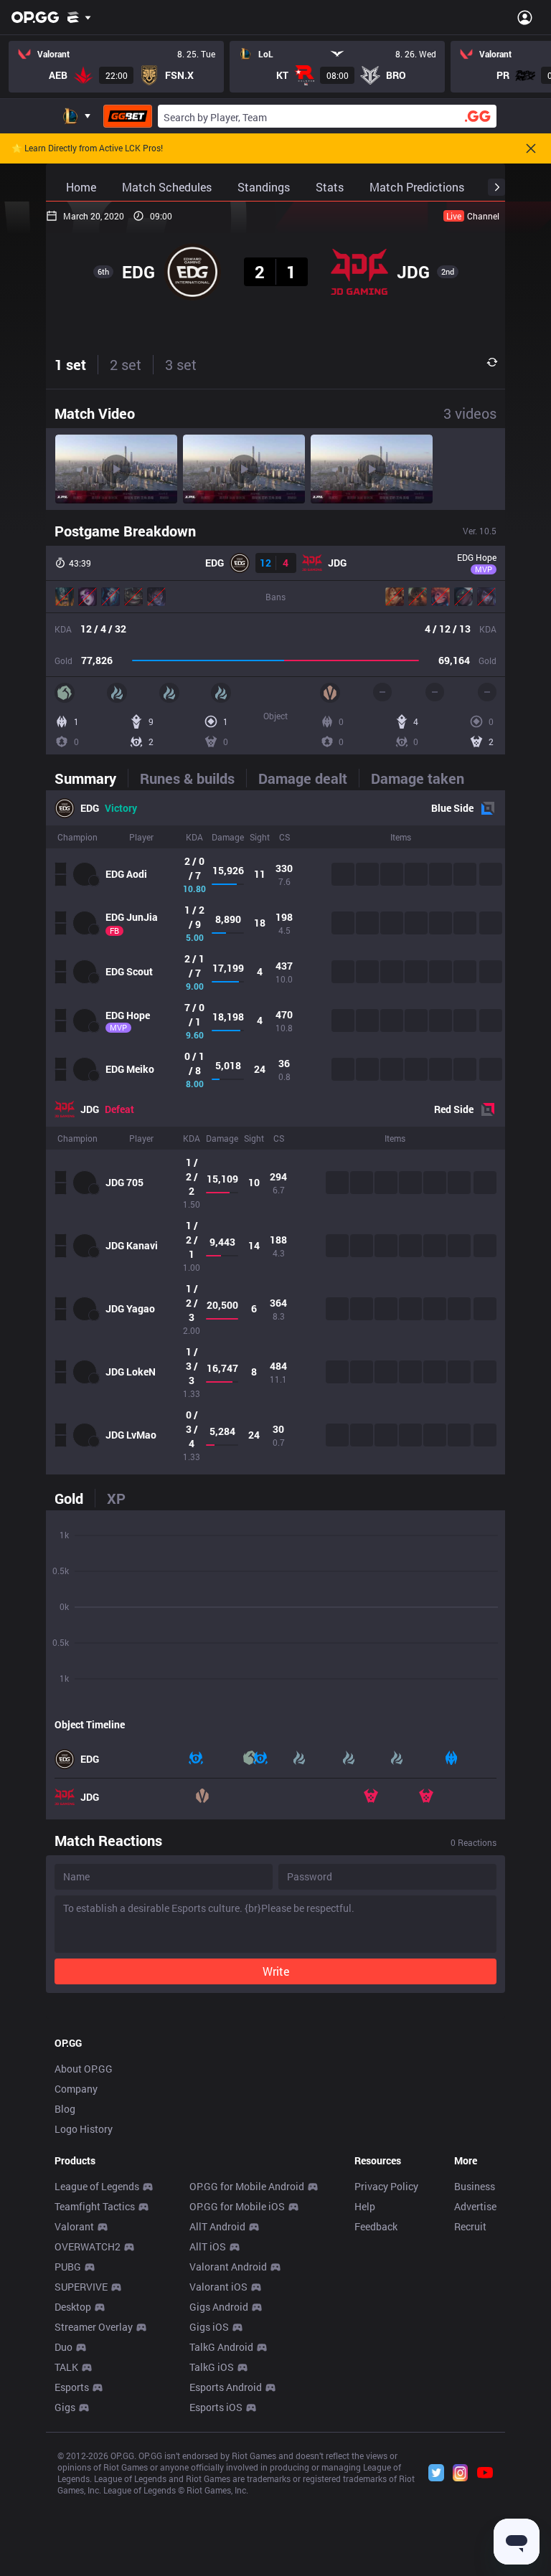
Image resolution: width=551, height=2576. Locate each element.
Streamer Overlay (94, 2327)
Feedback (376, 2226)
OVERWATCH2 (88, 2246)
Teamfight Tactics (95, 2206)
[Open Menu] (525, 17)
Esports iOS (216, 2407)
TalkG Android (221, 2347)
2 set (126, 364)
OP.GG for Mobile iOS (237, 2206)
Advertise (475, 2206)
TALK (66, 2367)
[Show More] (79, 17)
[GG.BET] (128, 116)
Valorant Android (228, 2267)
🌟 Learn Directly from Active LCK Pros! (87, 148)
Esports (72, 2387)
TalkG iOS (212, 2367)
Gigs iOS (209, 2327)
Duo (63, 2347)
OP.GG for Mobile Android (247, 2186)
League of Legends (97, 2186)
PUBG (68, 2267)
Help (365, 2206)
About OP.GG (84, 2069)
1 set (70, 364)
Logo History (84, 2129)
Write (276, 1971)
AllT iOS (208, 2246)
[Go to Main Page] (35, 17)
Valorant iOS (218, 2287)
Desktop (73, 2307)
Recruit (470, 2226)
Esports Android (226, 2387)
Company (76, 2089)
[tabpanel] (275, 1132)
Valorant (74, 2226)
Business (475, 2186)
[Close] (531, 148)
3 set (181, 364)
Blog (65, 2109)
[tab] (91, 778)
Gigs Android (219, 2307)
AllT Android (217, 2226)
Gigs (65, 2407)
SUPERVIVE (81, 2287)
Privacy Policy (386, 2186)
